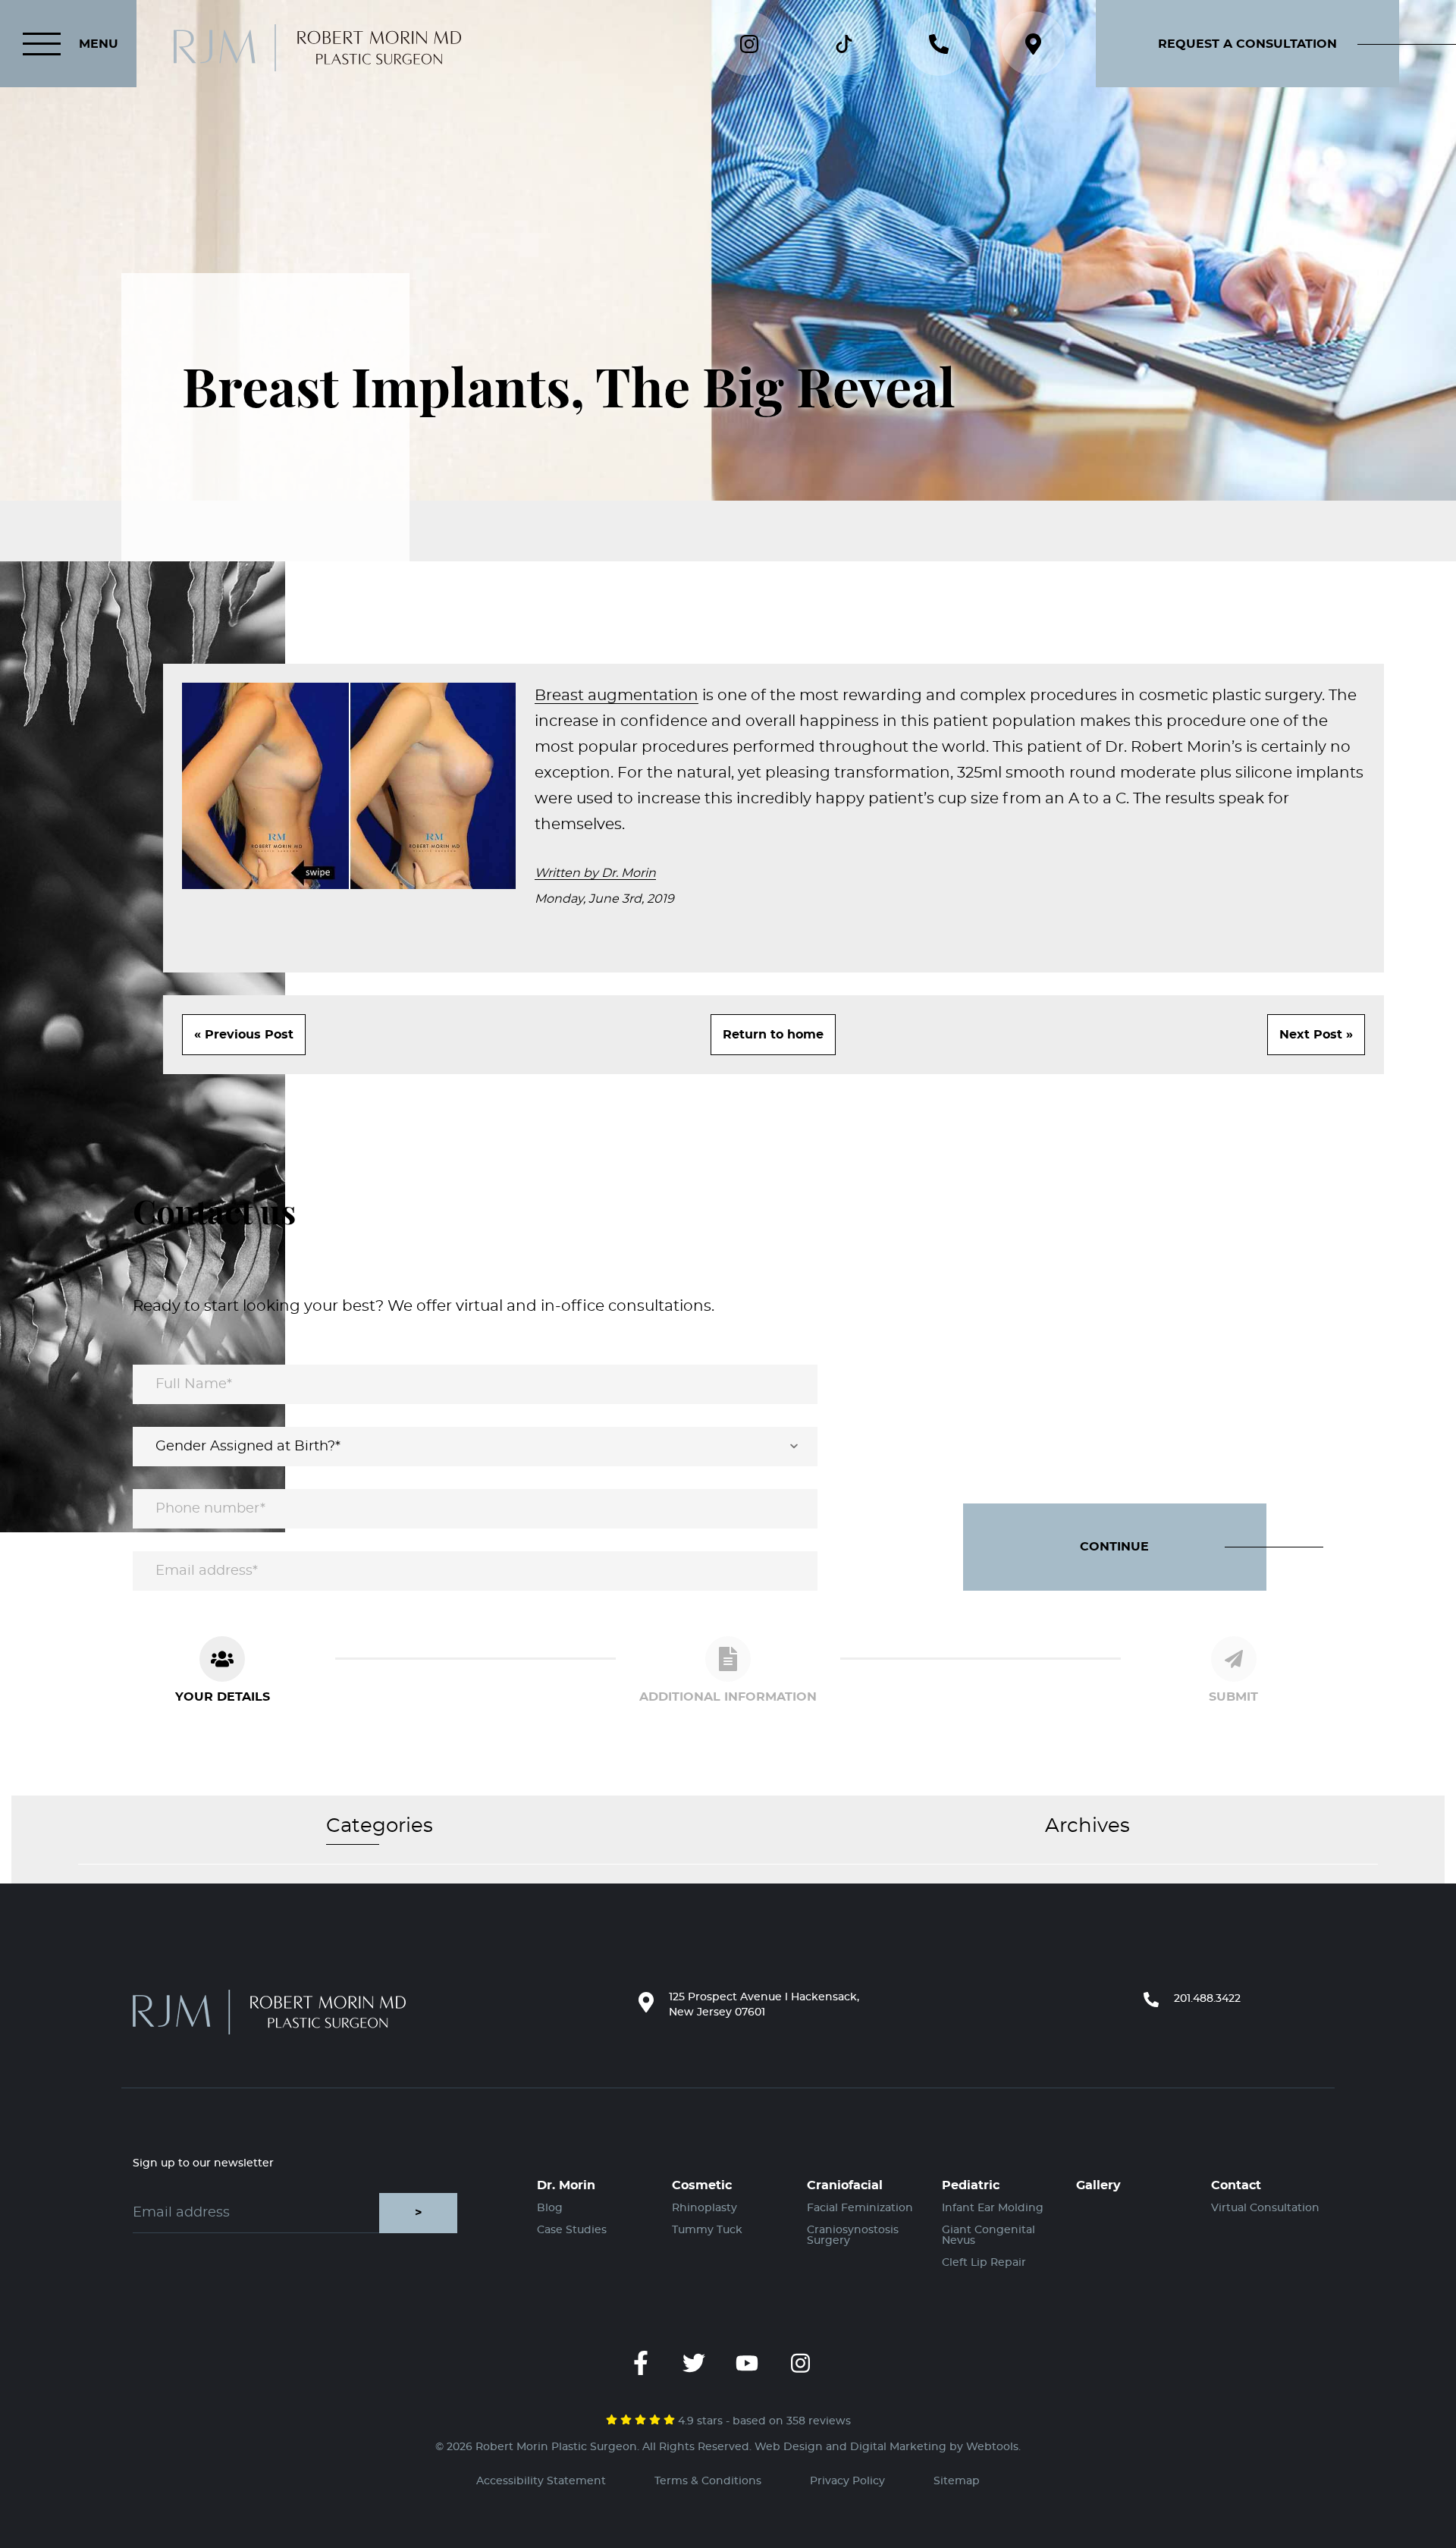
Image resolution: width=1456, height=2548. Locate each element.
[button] (1276, 44)
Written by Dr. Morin (595, 873)
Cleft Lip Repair (984, 2263)
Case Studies (572, 2230)
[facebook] (641, 2363)
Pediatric (971, 2185)
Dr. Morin (566, 2185)
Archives (1087, 1826)
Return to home (773, 1035)
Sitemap (957, 2481)
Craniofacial (845, 2185)
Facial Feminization (860, 2208)
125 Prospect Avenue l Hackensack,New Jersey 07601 (764, 2005)
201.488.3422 (1207, 1999)
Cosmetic (702, 2185)
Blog (550, 2208)
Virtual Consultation (1265, 2208)
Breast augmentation (617, 696)
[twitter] (694, 2363)
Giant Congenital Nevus (988, 2235)
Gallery (1098, 2185)
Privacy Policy (847, 2481)
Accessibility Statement (541, 2481)
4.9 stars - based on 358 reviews (763, 2421)
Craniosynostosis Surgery (853, 2235)
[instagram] (800, 2363)
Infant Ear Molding (993, 2208)
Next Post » (1316, 1035)
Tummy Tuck (707, 2230)
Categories (380, 1826)
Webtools (992, 2447)
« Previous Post (244, 1035)
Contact (1236, 2185)
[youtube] (747, 2363)
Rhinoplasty (704, 2208)
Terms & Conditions (708, 2481)
